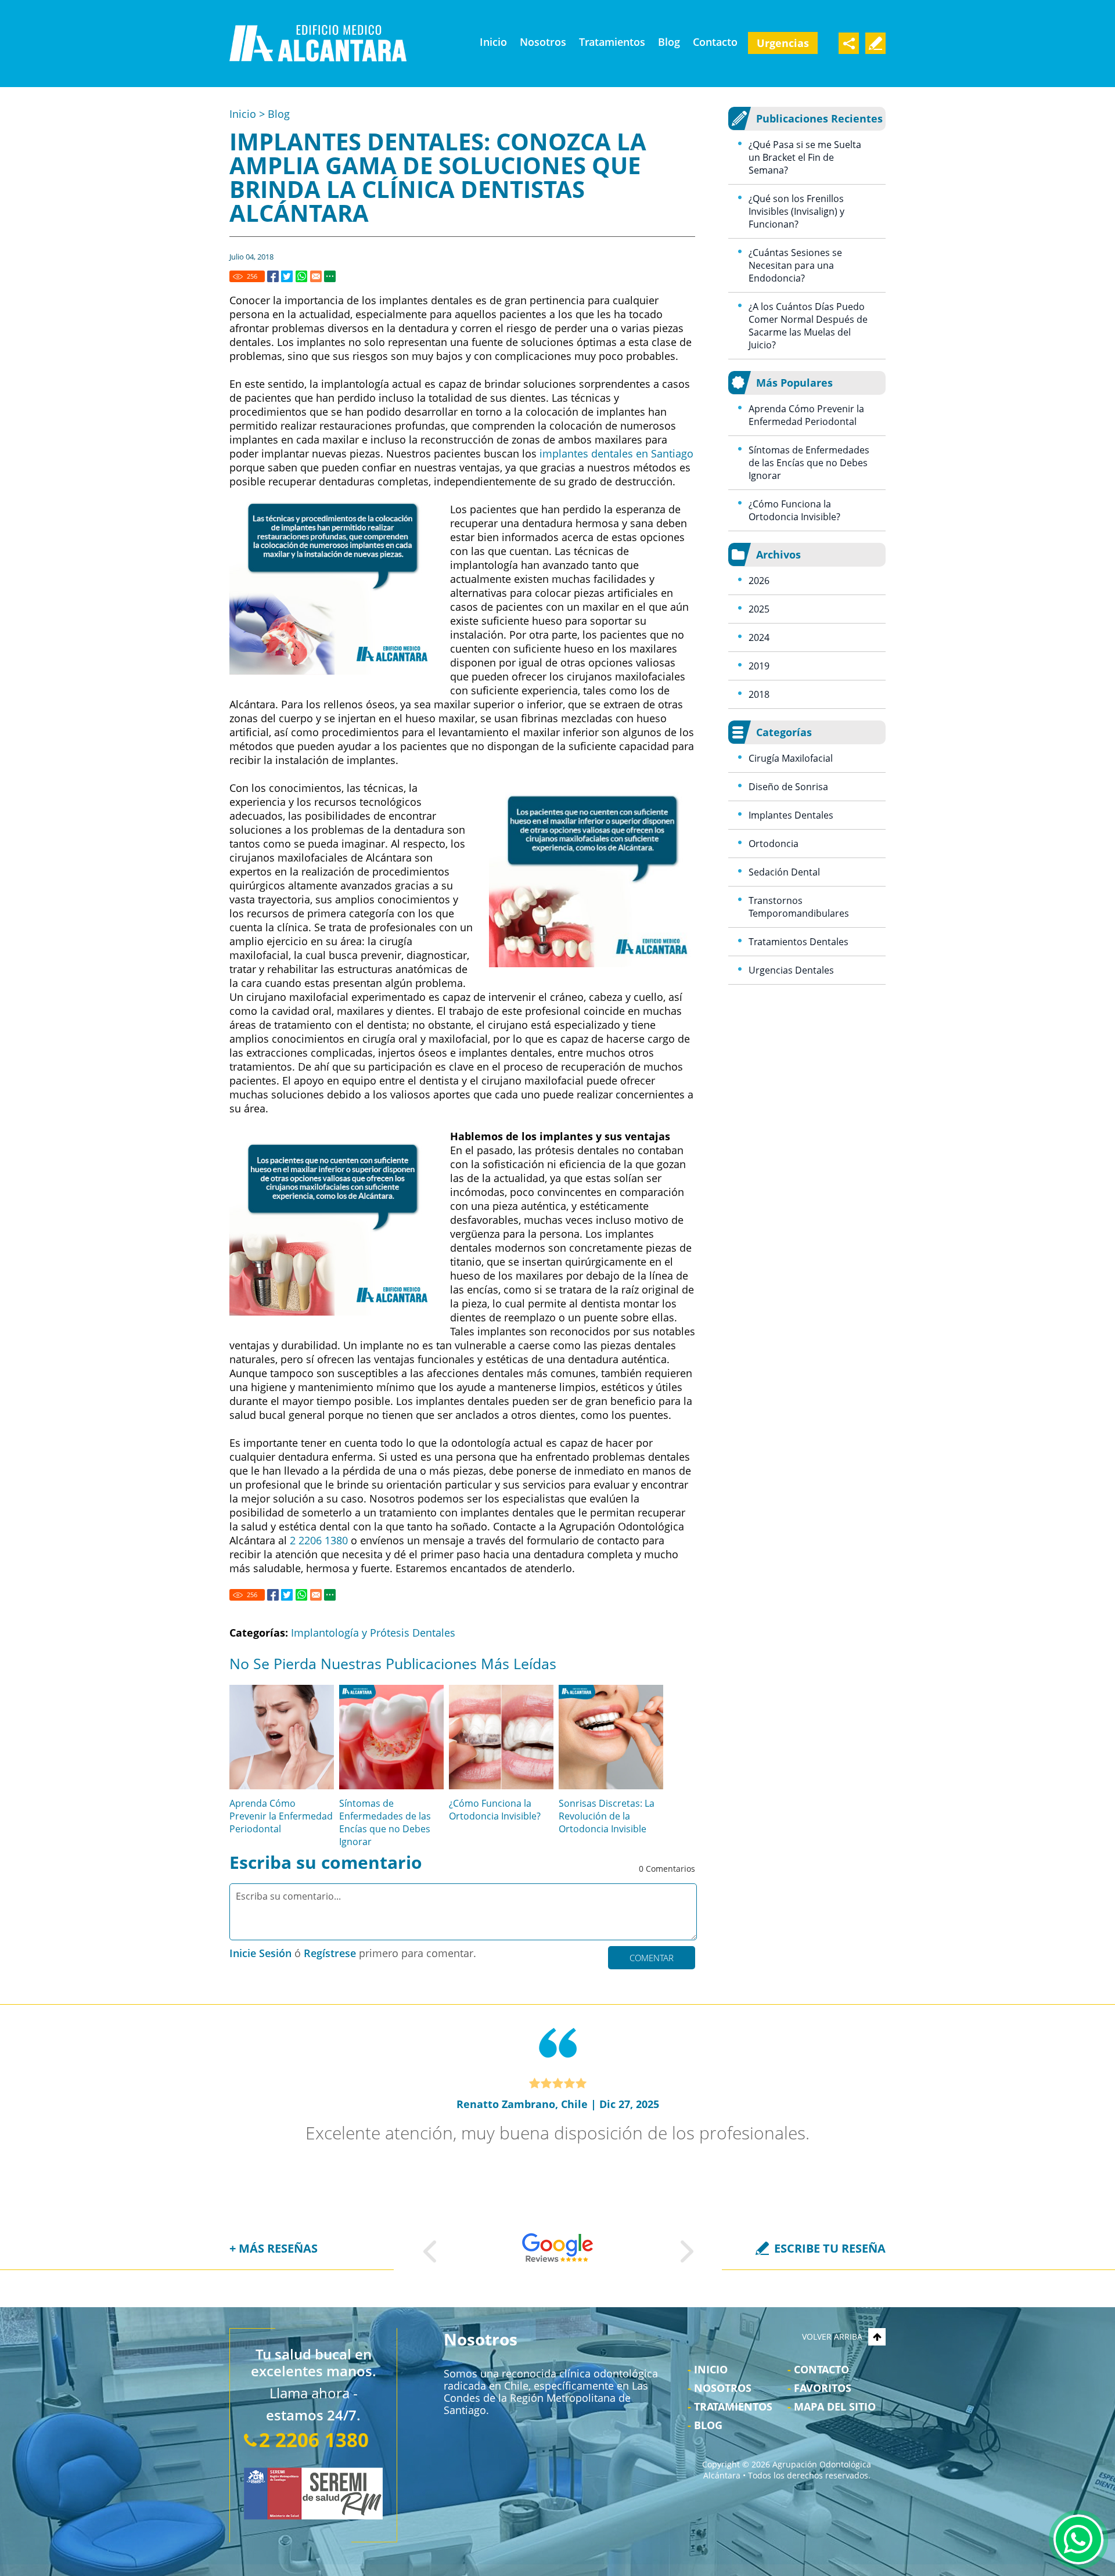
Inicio (493, 42)
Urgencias (783, 43)
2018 (759, 694)
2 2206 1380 (319, 1540)
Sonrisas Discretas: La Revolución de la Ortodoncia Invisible (607, 1816)
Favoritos (823, 2388)
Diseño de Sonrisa (788, 787)
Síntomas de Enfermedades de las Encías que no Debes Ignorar (385, 1822)
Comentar (652, 1958)
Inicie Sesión (260, 1953)
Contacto (715, 42)
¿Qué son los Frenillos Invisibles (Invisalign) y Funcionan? (796, 211)
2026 (759, 581)
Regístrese (330, 1953)
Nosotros (543, 42)
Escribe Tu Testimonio (875, 43)
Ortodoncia (774, 844)
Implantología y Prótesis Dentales (373, 1633)
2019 (759, 666)
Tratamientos (612, 42)
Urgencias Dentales (791, 970)
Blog (669, 42)
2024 (759, 637)
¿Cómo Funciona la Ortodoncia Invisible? (495, 1810)
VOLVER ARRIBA (832, 2337)
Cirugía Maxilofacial (791, 758)
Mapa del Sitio (835, 2406)
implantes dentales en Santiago (616, 453)
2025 (759, 609)
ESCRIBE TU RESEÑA (830, 2248)
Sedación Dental (784, 872)
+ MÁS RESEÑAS (274, 2248)
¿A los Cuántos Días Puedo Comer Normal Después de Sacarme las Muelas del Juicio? (808, 326)
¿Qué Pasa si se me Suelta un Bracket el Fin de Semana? (805, 157)
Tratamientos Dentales (799, 942)
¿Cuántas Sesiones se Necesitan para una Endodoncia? (795, 265)
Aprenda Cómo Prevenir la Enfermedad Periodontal (281, 1816)
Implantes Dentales (791, 815)
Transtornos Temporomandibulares (799, 907)
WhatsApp (1078, 2539)
